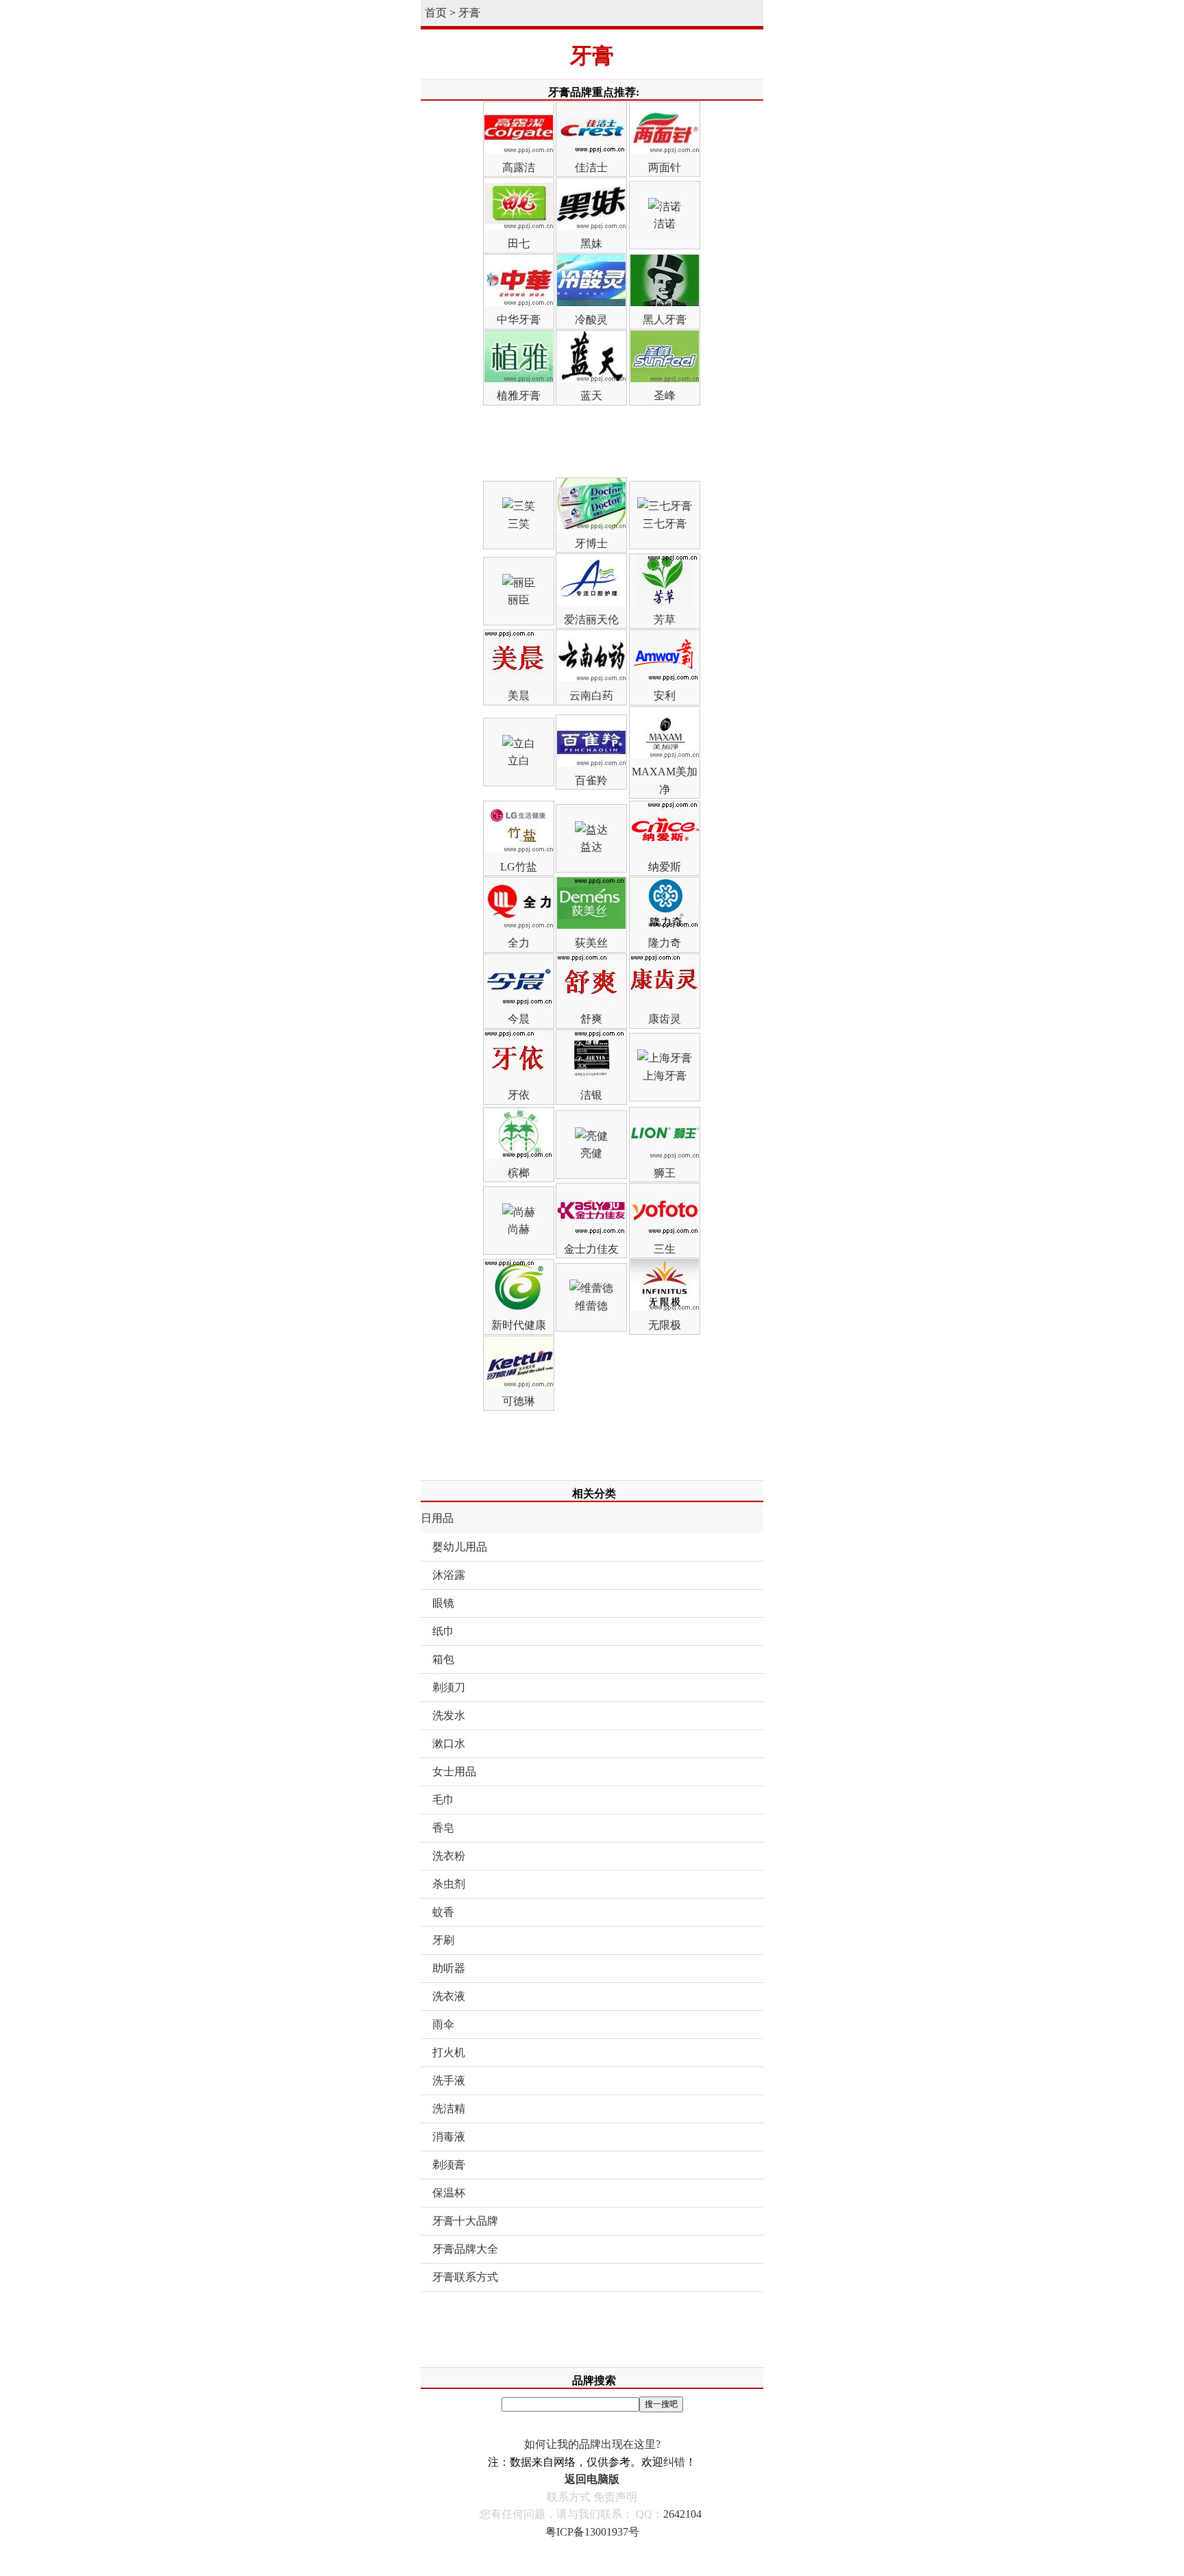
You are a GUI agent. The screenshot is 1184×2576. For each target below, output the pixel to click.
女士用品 (454, 1772)
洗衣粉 (449, 1856)
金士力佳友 (591, 1249)
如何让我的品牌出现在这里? (592, 2444)
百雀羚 (591, 780)
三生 (665, 1249)
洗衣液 (449, 1996)
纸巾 (443, 1631)
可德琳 (519, 1401)
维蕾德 (591, 1306)
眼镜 (443, 1603)
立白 (519, 761)
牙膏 (469, 13)
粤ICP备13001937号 (592, 2532)
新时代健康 (519, 1325)
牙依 (519, 1095)
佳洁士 (591, 167)
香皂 (443, 1828)
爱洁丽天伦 (591, 620)
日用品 (437, 1518)
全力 (519, 943)
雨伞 (443, 2024)
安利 (665, 696)
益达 (591, 847)
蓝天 (591, 396)
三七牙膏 (665, 524)
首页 (436, 13)
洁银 (591, 1095)
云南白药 (591, 696)
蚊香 (443, 1912)
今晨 (519, 1019)
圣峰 (665, 396)
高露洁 (519, 167)
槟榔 (519, 1173)
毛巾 (443, 1800)
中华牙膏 (519, 320)
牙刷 (443, 1940)
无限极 (665, 1325)
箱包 (443, 1659)
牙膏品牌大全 (465, 2249)
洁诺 (665, 224)
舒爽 (591, 1019)
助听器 (449, 1968)
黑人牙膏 (665, 320)
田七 (519, 243)
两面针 (665, 167)
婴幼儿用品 (460, 1547)
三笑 (519, 524)
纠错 (674, 2462)
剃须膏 (449, 2165)
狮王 (665, 1173)
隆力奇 (665, 943)
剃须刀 (449, 1687)
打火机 (449, 2052)
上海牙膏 (665, 1076)
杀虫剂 (449, 1884)
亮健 (591, 1153)
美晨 (519, 696)
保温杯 (449, 2193)
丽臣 (519, 600)
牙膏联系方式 (465, 2277)
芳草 (665, 620)
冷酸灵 (591, 320)
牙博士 (591, 543)
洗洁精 (449, 2109)
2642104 (682, 2514)
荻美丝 (591, 943)
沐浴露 (449, 1575)
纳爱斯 (665, 867)
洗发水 (449, 1715)
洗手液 (449, 2080)
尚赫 (519, 1229)
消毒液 (449, 2137)
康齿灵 (665, 1019)
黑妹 (591, 243)
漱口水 (449, 1743)
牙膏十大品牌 (465, 2221)
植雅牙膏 (519, 396)
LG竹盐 (519, 867)
